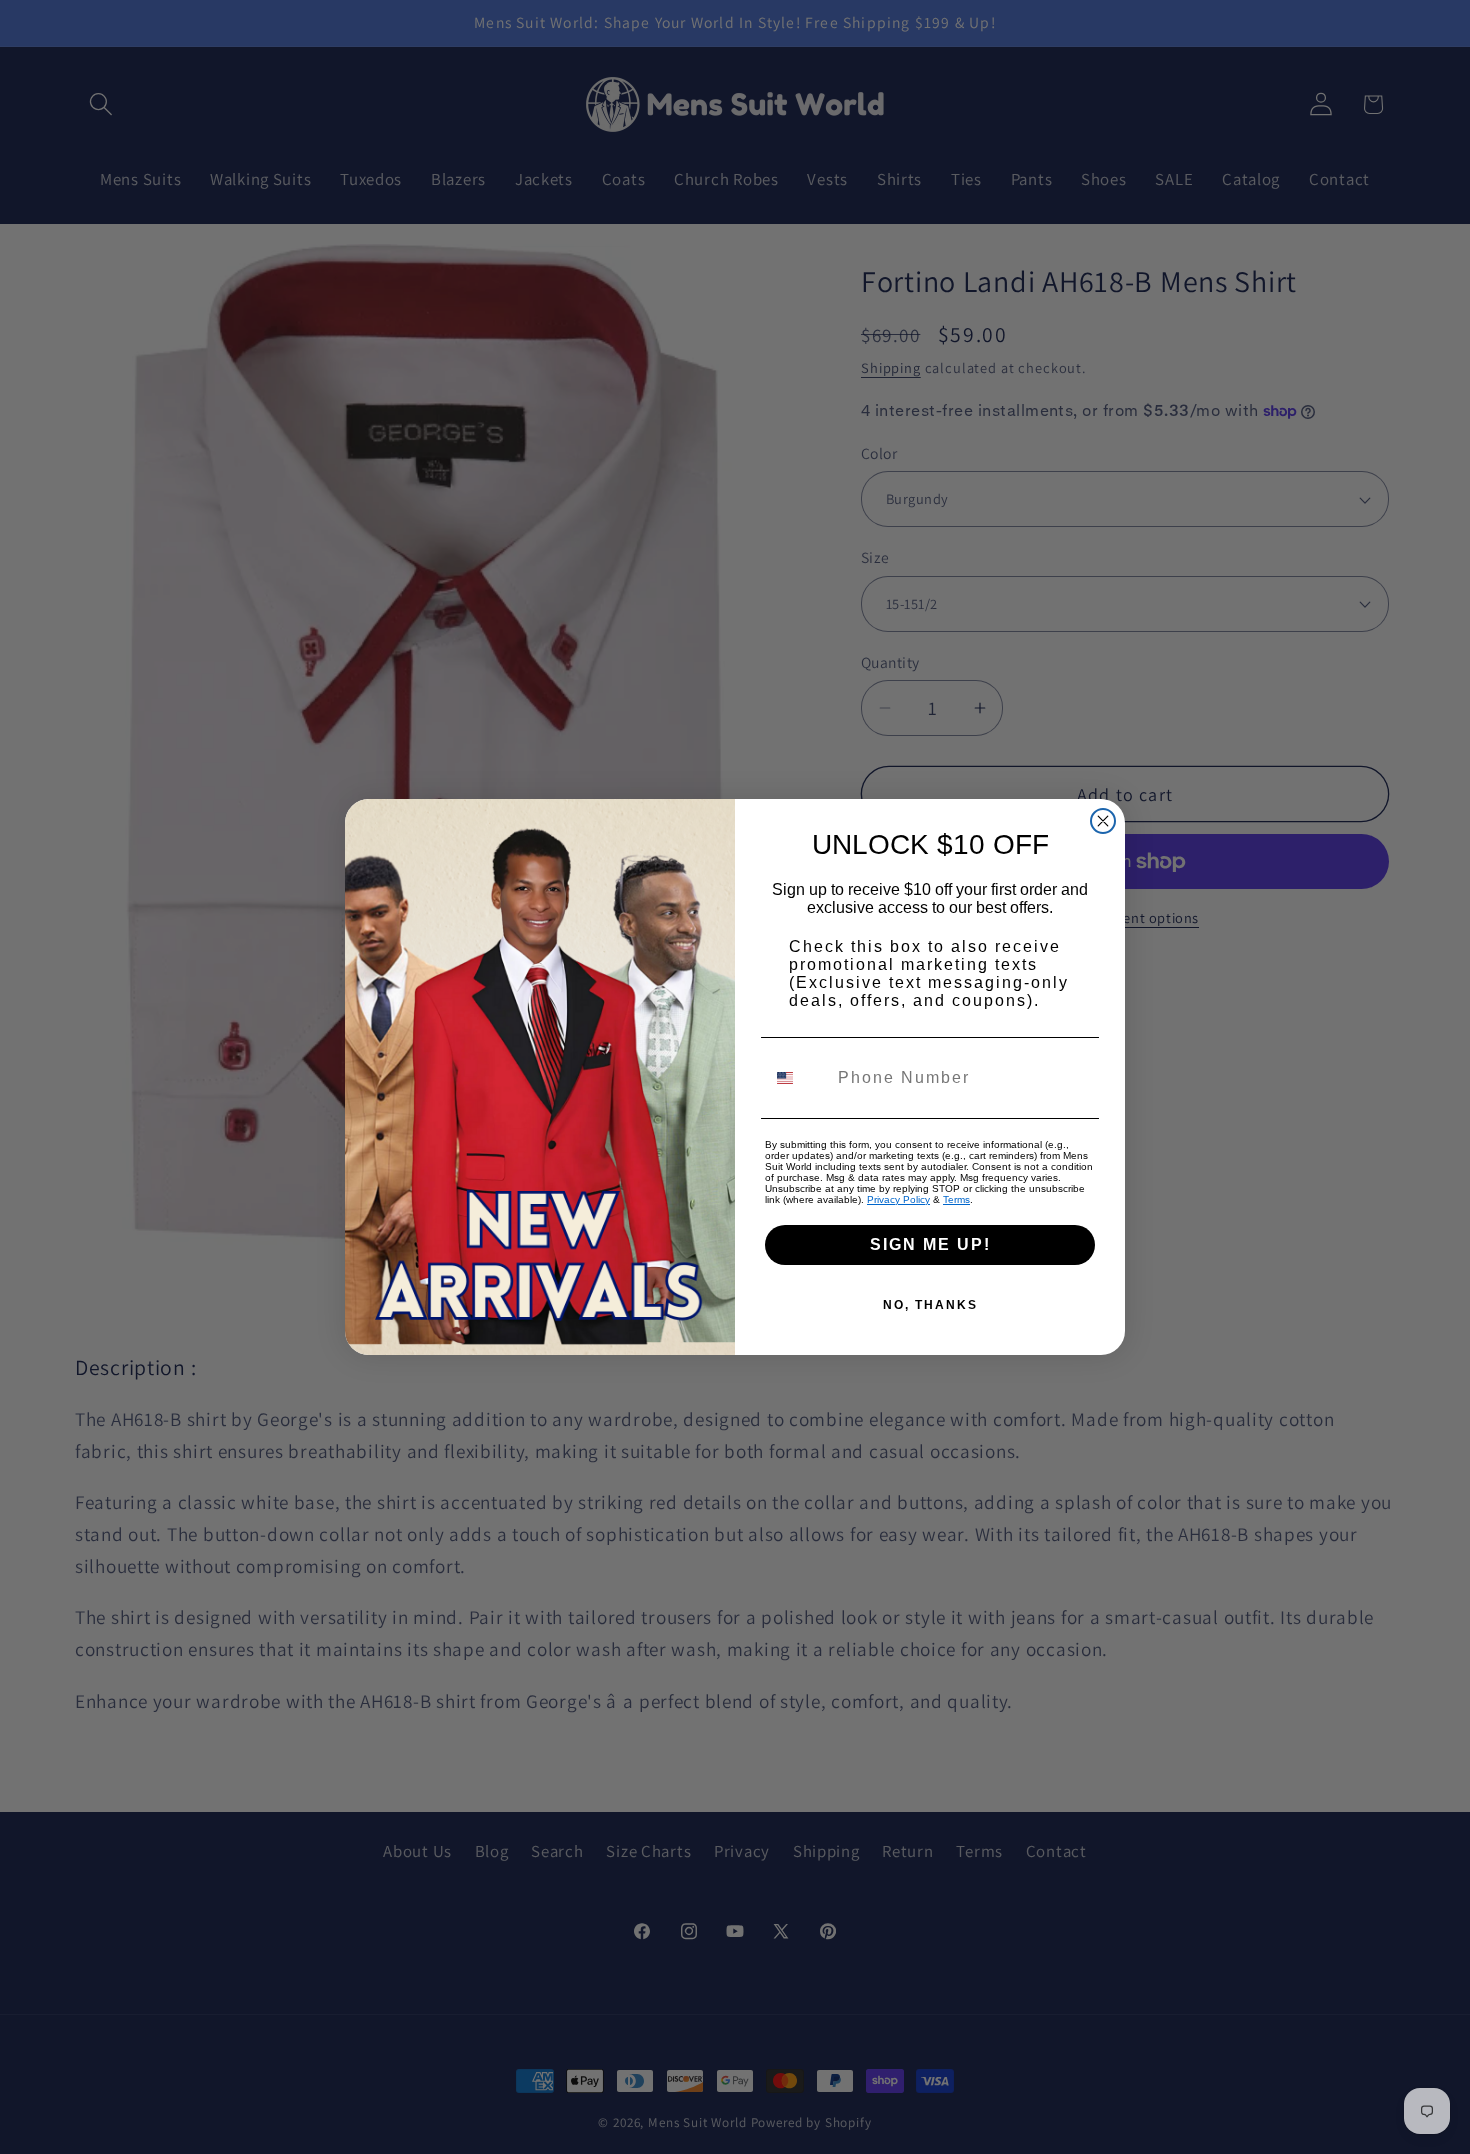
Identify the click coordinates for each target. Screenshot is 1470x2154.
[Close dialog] (1103, 821)
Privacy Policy (898, 1199)
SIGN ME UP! (930, 1244)
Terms (956, 1199)
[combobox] (797, 1078)
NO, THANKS (930, 1305)
